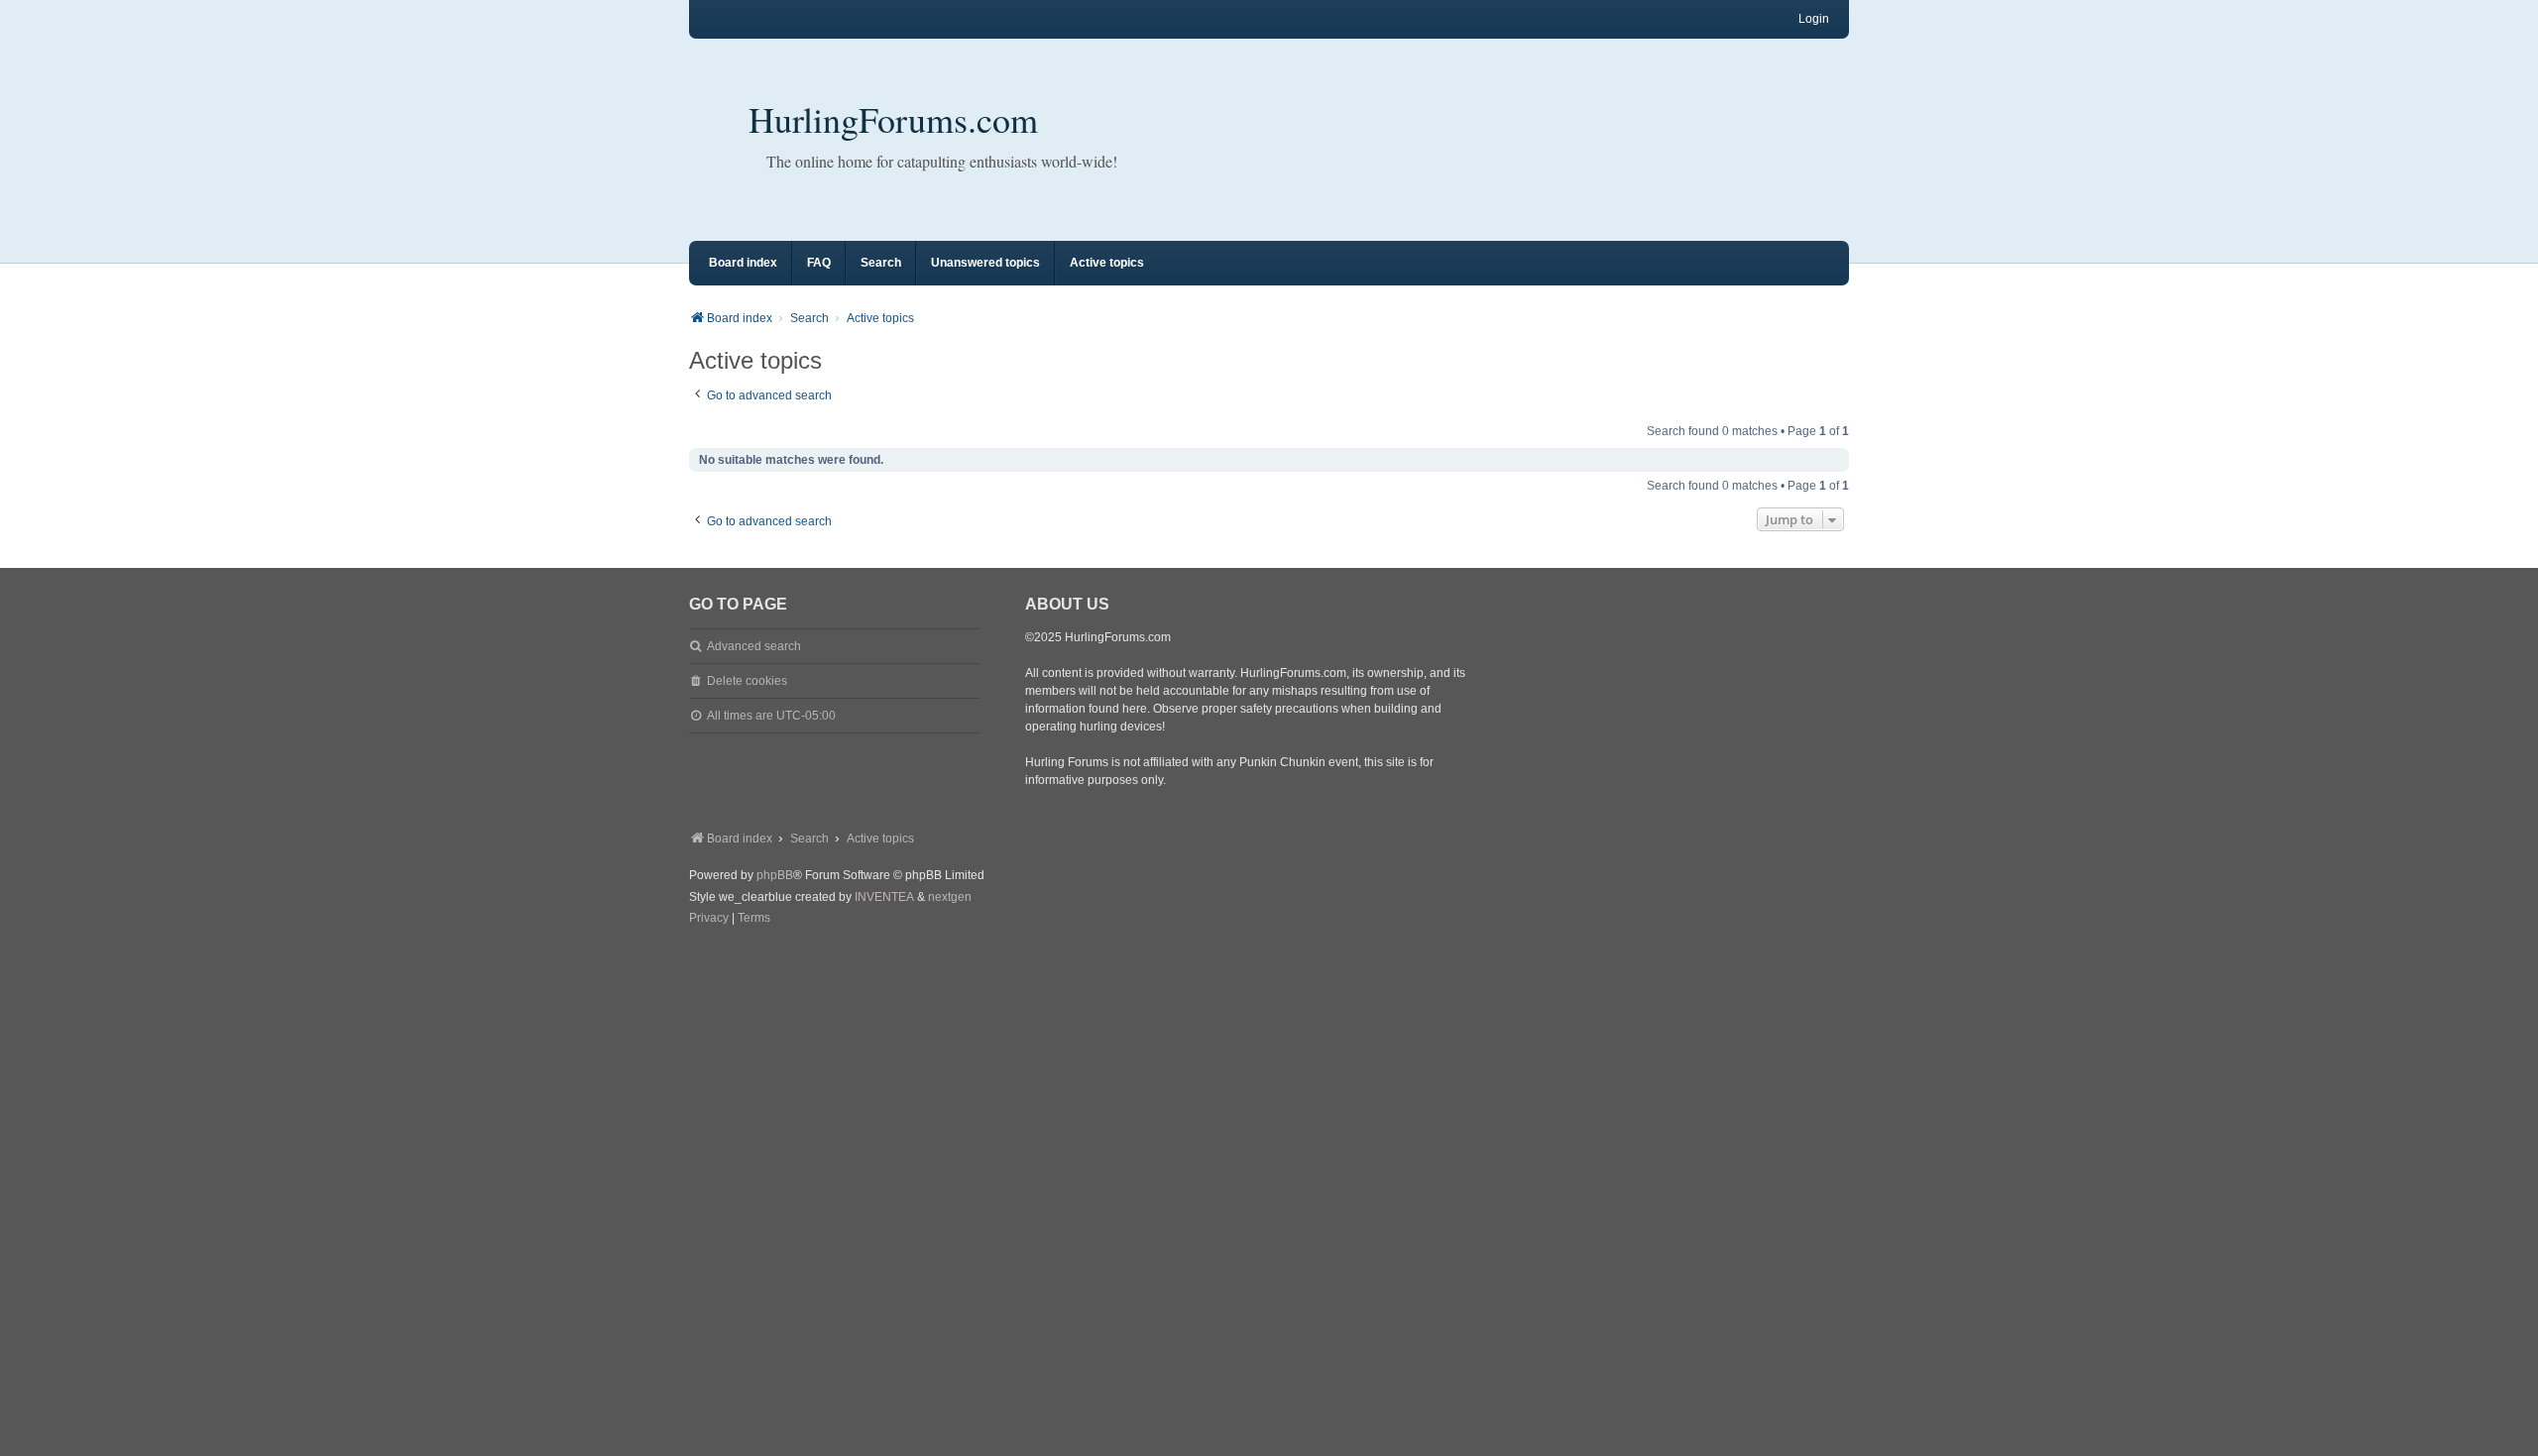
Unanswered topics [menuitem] (985, 263)
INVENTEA (884, 897)
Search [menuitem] (881, 263)
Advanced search (754, 646)
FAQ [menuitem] (819, 263)
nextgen (950, 897)
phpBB (775, 875)
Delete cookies (747, 681)
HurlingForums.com (893, 119)
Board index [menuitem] (743, 263)
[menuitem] (709, 919)
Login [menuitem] (1814, 19)
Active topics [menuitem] (1107, 263)
